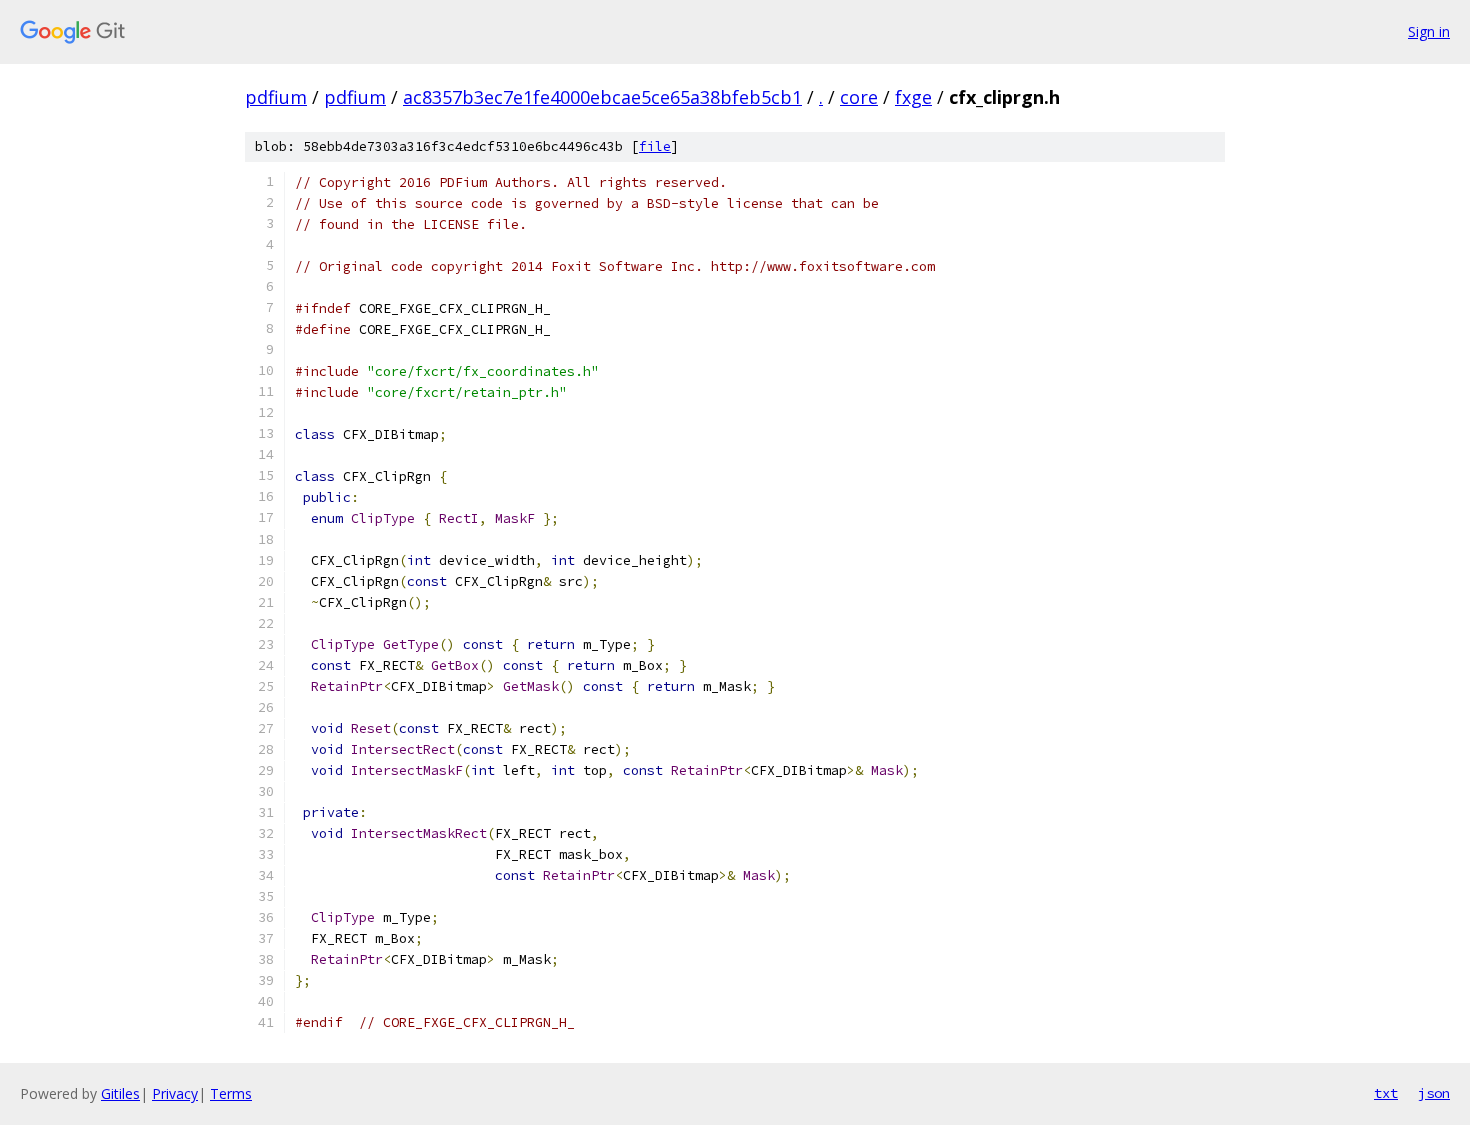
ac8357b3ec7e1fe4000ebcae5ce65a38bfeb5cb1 (602, 97)
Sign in (1429, 31)
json (1434, 1093)
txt (1386, 1093)
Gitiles (120, 1093)
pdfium (276, 97)
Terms (231, 1093)
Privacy (175, 1093)
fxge (913, 97)
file (655, 146)
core (859, 97)
